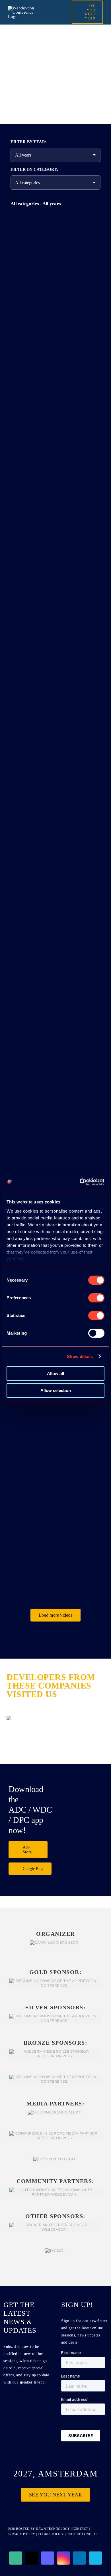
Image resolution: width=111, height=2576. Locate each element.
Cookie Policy (51, 2534)
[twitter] (32, 2558)
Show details (80, 1356)
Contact (81, 2529)
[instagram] (63, 2558)
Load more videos (55, 1615)
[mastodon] (48, 2558)
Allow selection (56, 1390)
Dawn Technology (53, 2529)
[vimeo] (95, 2558)
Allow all (55, 1374)
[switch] (96, 1298)
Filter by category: (35, 170)
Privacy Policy (21, 2534)
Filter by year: (29, 142)
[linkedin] (79, 2558)
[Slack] (16, 2558)
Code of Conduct (82, 2534)
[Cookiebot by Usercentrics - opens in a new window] (80, 1182)
